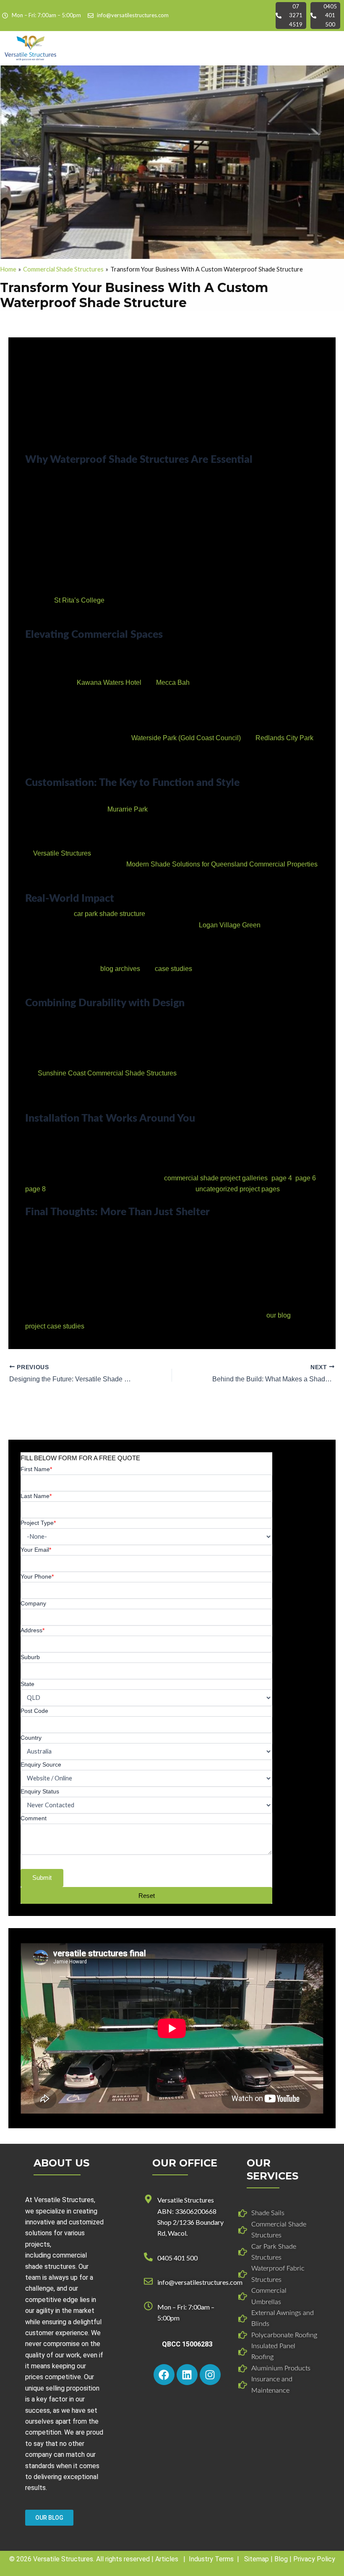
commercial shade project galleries (216, 1178)
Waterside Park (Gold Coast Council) (186, 738)
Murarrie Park (128, 809)
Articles (167, 2559)
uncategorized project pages (238, 1189)
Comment (34, 1818)
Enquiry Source (41, 1764)
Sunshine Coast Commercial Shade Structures (107, 1073)
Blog (281, 2559)
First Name (36, 1469)
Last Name (36, 1496)
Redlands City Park (284, 738)
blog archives (120, 969)
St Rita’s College (79, 600)
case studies (173, 969)
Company (33, 1603)
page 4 (282, 1178)
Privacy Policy (314, 2559)
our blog (279, 1315)
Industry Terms (211, 2559)
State (27, 1684)
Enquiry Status (40, 1791)
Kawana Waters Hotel (109, 682)
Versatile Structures (62, 853)
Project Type (38, 1523)
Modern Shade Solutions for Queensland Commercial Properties (222, 864)
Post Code (34, 1711)
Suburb (30, 1657)
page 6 (306, 1178)
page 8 (35, 1189)
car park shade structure (109, 914)
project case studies (55, 1326)
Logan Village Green (230, 925)
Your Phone (37, 1576)
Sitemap (257, 2559)
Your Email (36, 1550)
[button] (331, 48)
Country (31, 1738)
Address (33, 1630)
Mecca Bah (173, 682)
